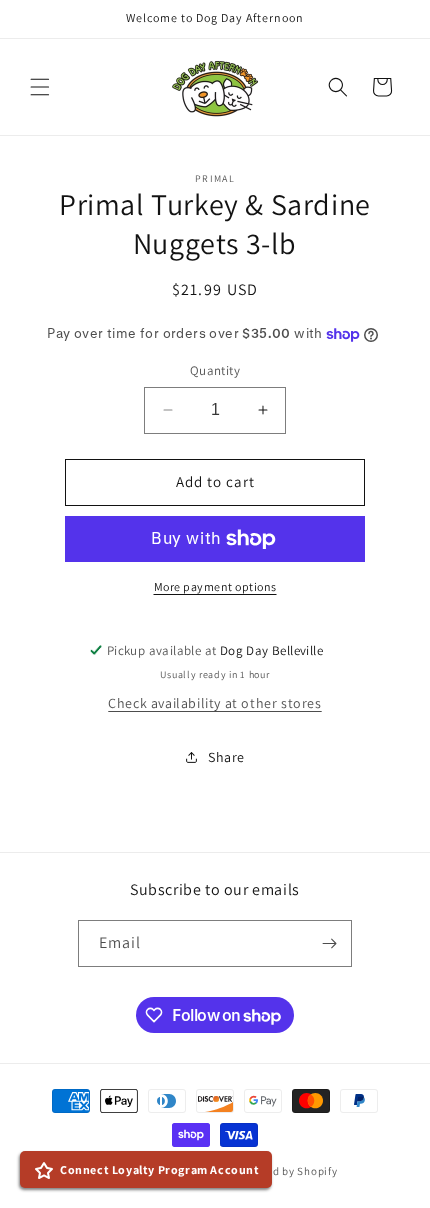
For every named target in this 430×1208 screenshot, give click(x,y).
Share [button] (226, 757)
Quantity (215, 370)
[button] (40, 87)
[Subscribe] (329, 943)
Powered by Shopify (286, 1171)
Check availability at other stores (214, 703)
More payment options (215, 586)
